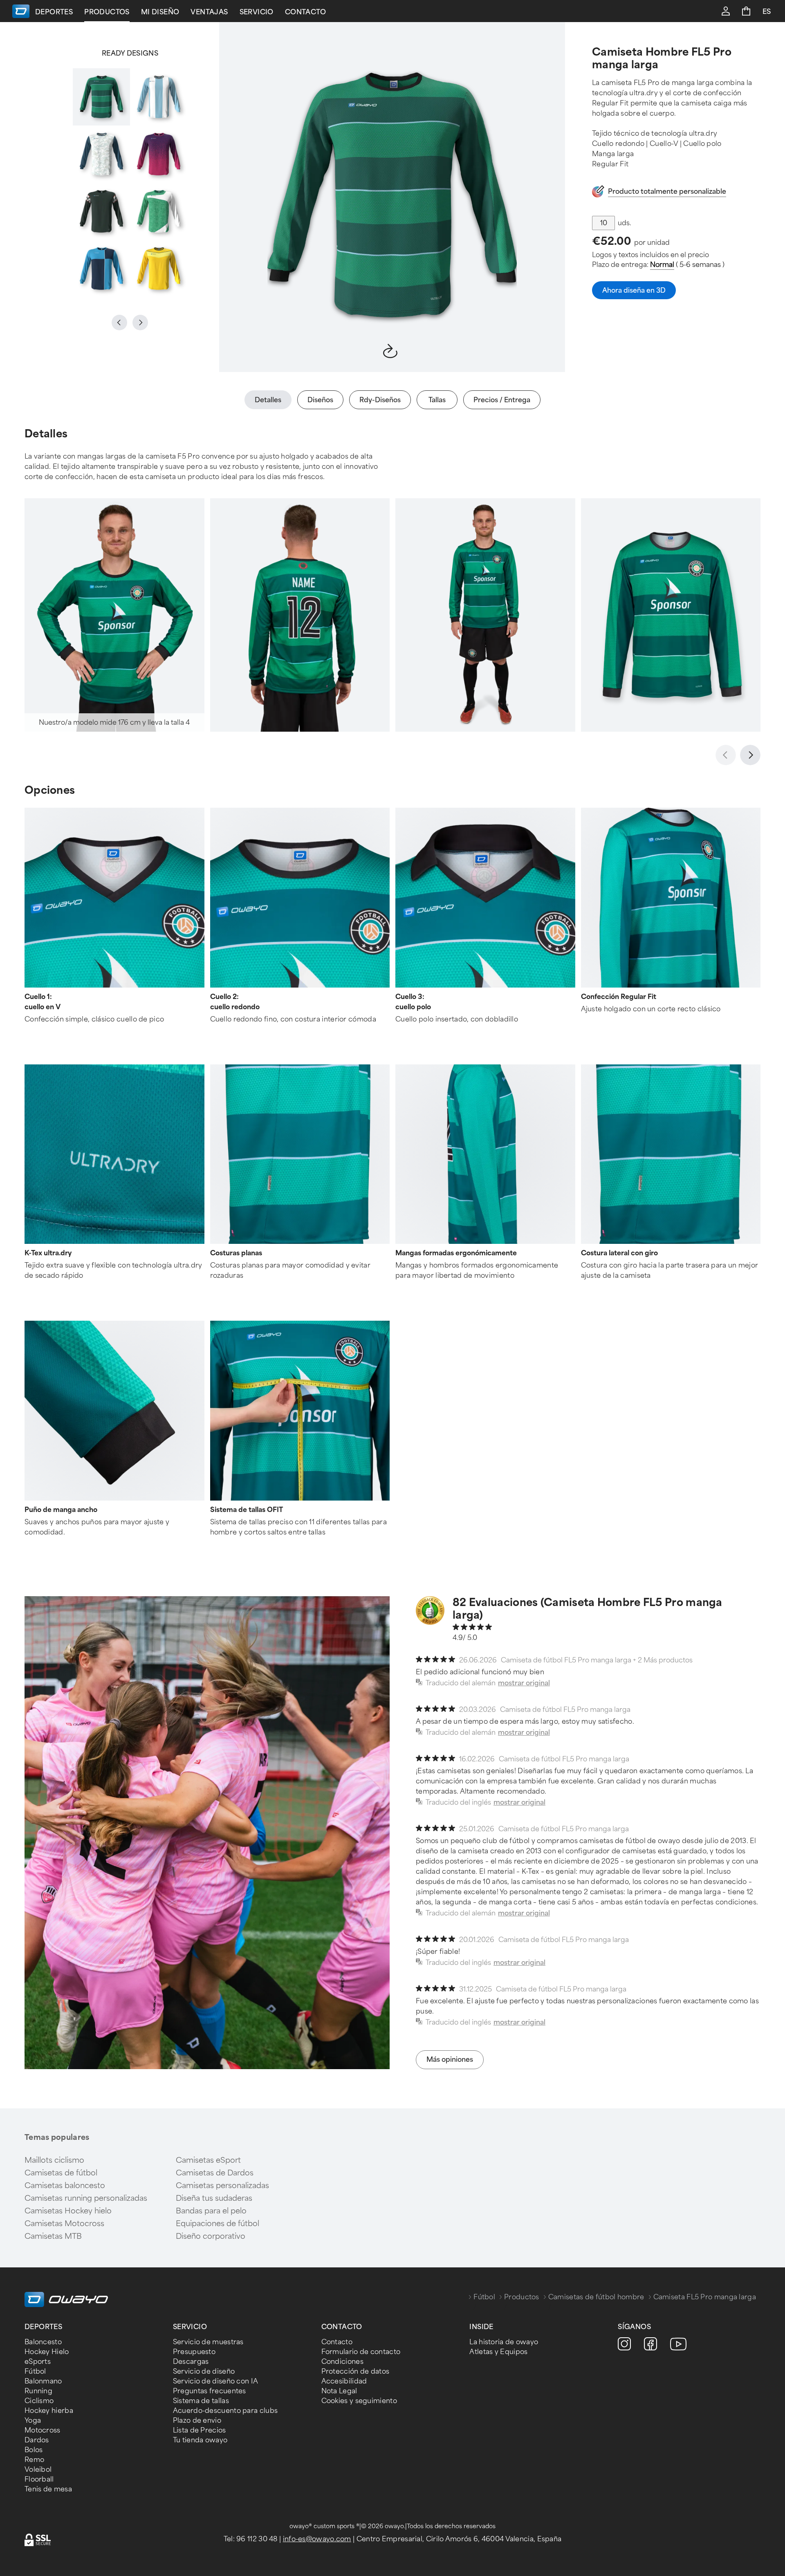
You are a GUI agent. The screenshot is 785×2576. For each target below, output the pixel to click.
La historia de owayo (504, 2342)
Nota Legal (339, 2391)
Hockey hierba (49, 2411)
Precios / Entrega (502, 400)
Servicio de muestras (208, 2342)
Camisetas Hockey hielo (68, 2211)
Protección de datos (355, 2371)
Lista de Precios (200, 2430)
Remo (34, 2460)
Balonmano (43, 2381)
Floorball (39, 2479)
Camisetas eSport (208, 2160)
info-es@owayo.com (317, 2539)
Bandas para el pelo (211, 2211)
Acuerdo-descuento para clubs (225, 2411)
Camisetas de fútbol (61, 2173)
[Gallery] (130, 183)
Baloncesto (43, 2342)
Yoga (33, 2420)
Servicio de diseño (204, 2371)
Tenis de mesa (48, 2489)
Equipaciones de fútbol (218, 2224)
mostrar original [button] (524, 1683)
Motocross (43, 2430)
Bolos (34, 2450)
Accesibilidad (344, 2381)
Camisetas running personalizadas (86, 2198)
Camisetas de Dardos (215, 2173)
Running (38, 2391)
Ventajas (209, 12)
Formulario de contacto (361, 2352)
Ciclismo (39, 2401)
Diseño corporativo (211, 2236)
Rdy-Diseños (380, 400)
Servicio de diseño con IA (216, 2381)
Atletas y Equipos (498, 2352)
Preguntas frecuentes (210, 2391)
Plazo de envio (197, 2420)
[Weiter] (750, 755)
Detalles (268, 400)
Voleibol (38, 2470)
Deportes (54, 12)
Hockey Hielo (47, 2352)
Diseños (320, 400)
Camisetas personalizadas (222, 2186)
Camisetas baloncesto (65, 2186)
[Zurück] (726, 755)
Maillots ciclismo (54, 2160)
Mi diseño (160, 12)
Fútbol (484, 2297)
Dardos (37, 2440)
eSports (38, 2362)
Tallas (437, 400)
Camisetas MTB (53, 2236)
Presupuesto (194, 2352)
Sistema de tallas (201, 2401)
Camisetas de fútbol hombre (596, 2297)
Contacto (305, 12)
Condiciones (342, 2362)
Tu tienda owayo (200, 2440)
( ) (687, 265)
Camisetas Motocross (64, 2224)
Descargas (191, 2362)
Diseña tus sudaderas (214, 2198)
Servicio (257, 12)
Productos (107, 12)
